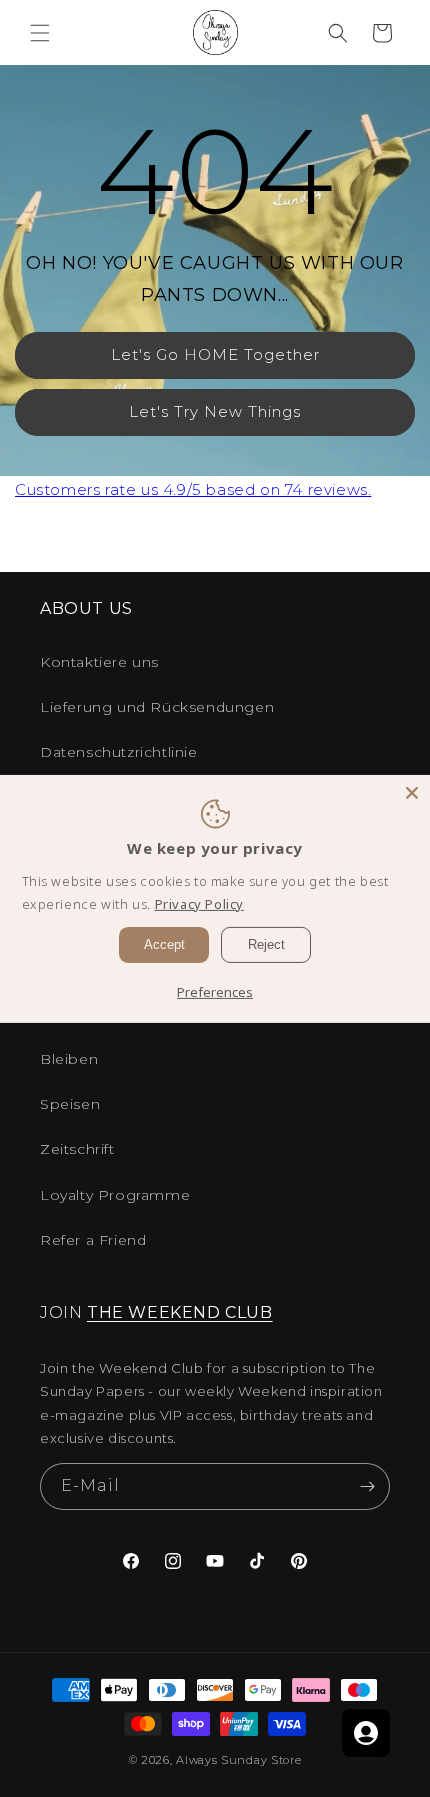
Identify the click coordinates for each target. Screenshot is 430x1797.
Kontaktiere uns (99, 662)
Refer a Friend (93, 1240)
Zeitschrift (77, 1149)
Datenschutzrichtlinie (119, 752)
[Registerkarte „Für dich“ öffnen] (366, 1733)
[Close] (412, 792)
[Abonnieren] (367, 1486)
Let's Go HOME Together (215, 354)
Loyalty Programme (115, 1195)
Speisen (70, 1104)
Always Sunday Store (238, 1760)
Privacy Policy (199, 904)
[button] (40, 33)
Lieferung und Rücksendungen (157, 707)
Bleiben (69, 1059)
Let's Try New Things (215, 411)
